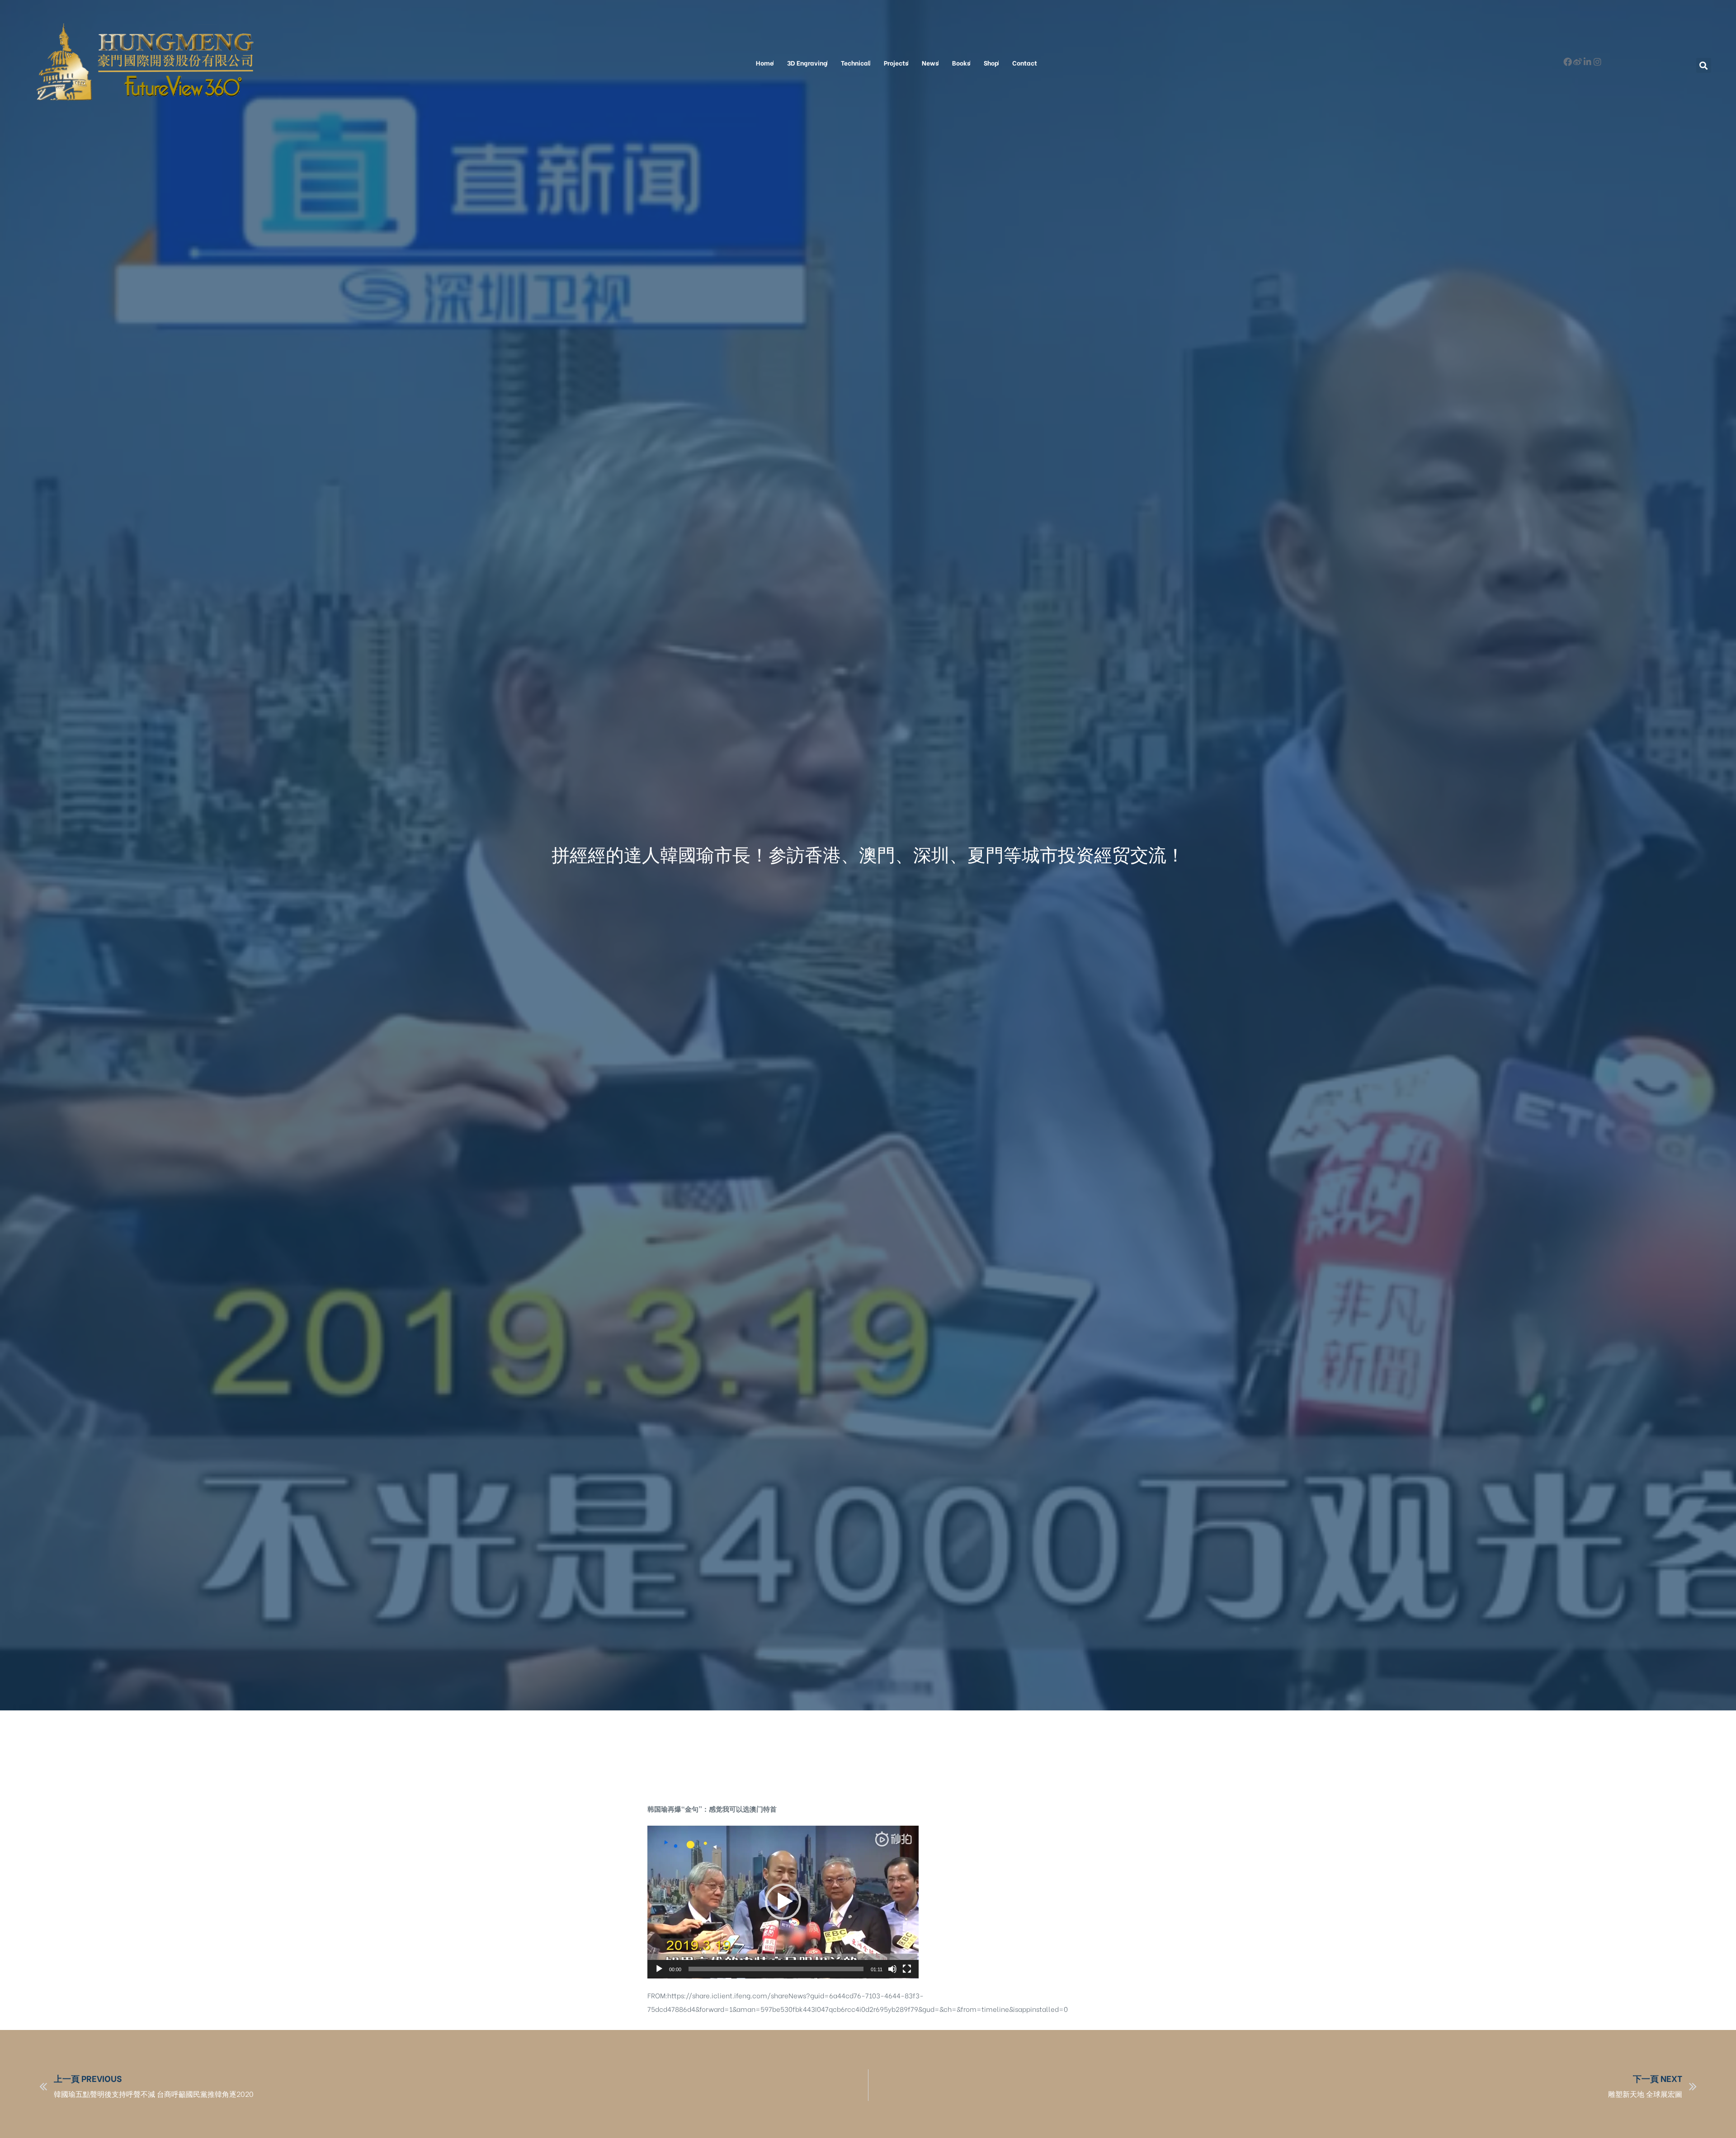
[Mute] (892, 1969)
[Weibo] (1578, 62)
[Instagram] (1597, 62)
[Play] (659, 1969)
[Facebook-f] (1568, 62)
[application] (783, 1902)
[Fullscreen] (907, 1969)
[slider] (776, 1969)
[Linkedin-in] (1587, 62)
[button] (1704, 65)
